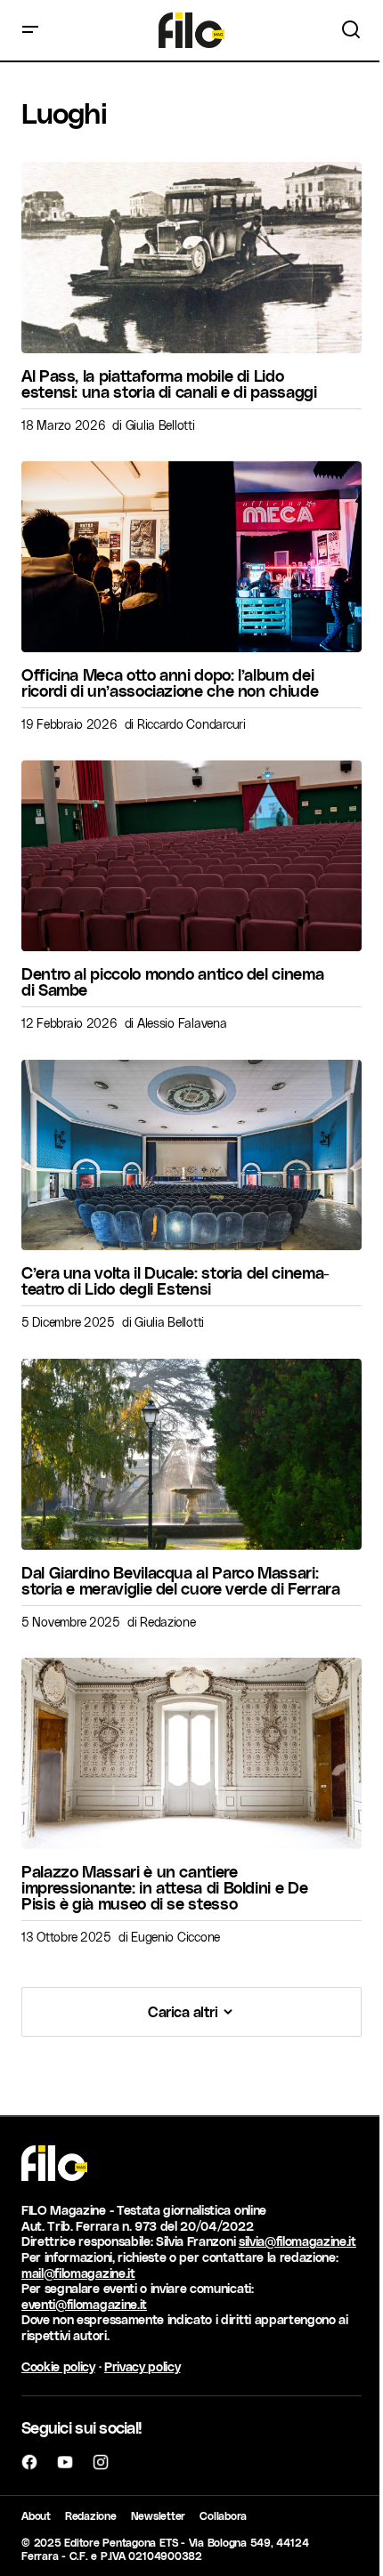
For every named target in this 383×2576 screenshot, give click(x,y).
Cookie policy (58, 2366)
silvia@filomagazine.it (297, 2241)
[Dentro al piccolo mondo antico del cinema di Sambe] (191, 856)
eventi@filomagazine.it (84, 2304)
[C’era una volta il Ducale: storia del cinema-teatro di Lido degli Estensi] (191, 1155)
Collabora (223, 2515)
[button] (30, 30)
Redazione (91, 2515)
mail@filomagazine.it (78, 2273)
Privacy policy (143, 2366)
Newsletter (159, 2515)
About (36, 2515)
